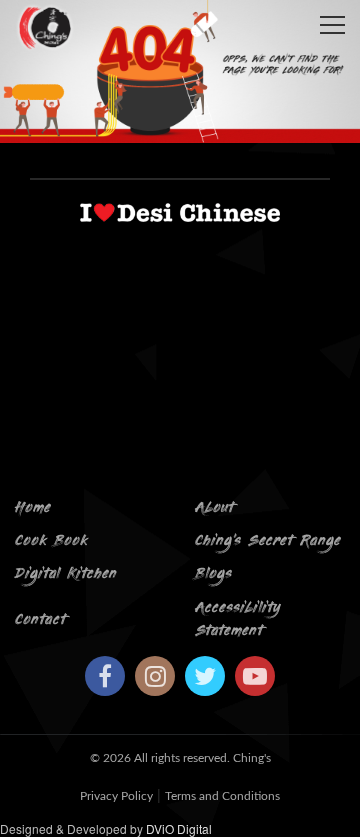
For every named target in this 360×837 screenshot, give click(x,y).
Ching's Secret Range (268, 541)
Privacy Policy (116, 796)
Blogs (213, 574)
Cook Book (51, 541)
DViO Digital (179, 828)
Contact (40, 620)
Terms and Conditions (222, 796)
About (214, 508)
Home (33, 508)
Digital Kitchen (66, 574)
